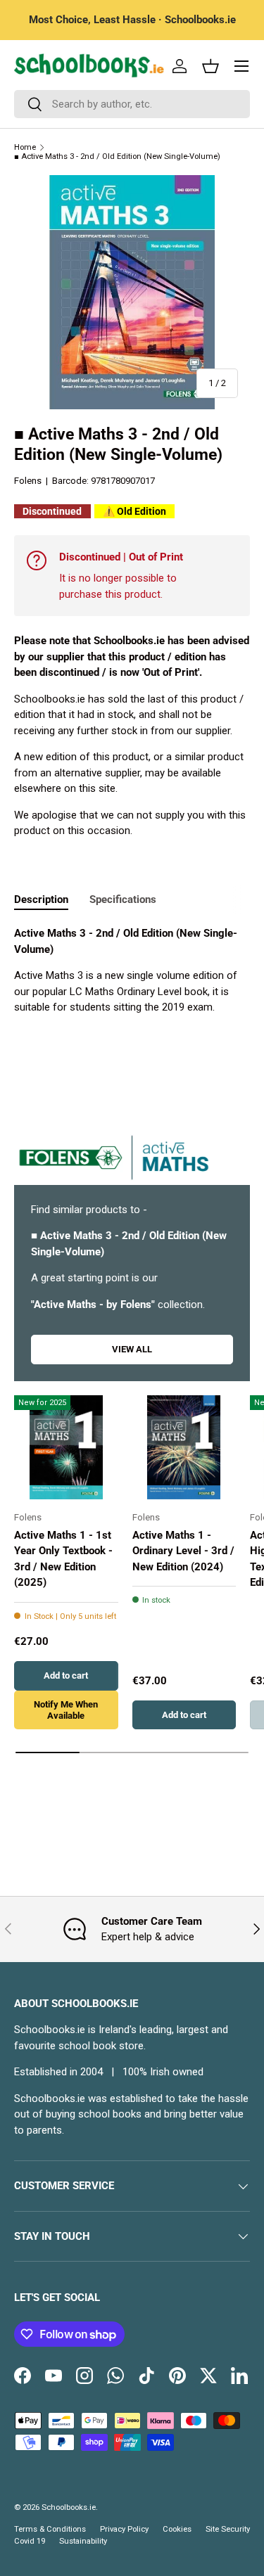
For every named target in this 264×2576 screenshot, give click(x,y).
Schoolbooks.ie (69, 2507)
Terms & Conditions (50, 2529)
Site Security (228, 2529)
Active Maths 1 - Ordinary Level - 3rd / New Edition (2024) (183, 1551)
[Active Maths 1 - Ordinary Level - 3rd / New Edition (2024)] (184, 1447)
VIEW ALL (132, 1349)
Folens (28, 481)
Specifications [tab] (123, 899)
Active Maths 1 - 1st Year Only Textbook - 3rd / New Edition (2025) (63, 1559)
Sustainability (83, 2541)
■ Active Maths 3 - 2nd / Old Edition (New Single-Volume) (117, 156)
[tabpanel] (132, 970)
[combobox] (132, 104)
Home (25, 147)
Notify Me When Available (66, 1710)
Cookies (177, 2529)
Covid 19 (30, 2541)
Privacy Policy (124, 2529)
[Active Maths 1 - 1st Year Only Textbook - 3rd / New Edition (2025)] (66, 1447)
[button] (210, 66)
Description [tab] (41, 899)
